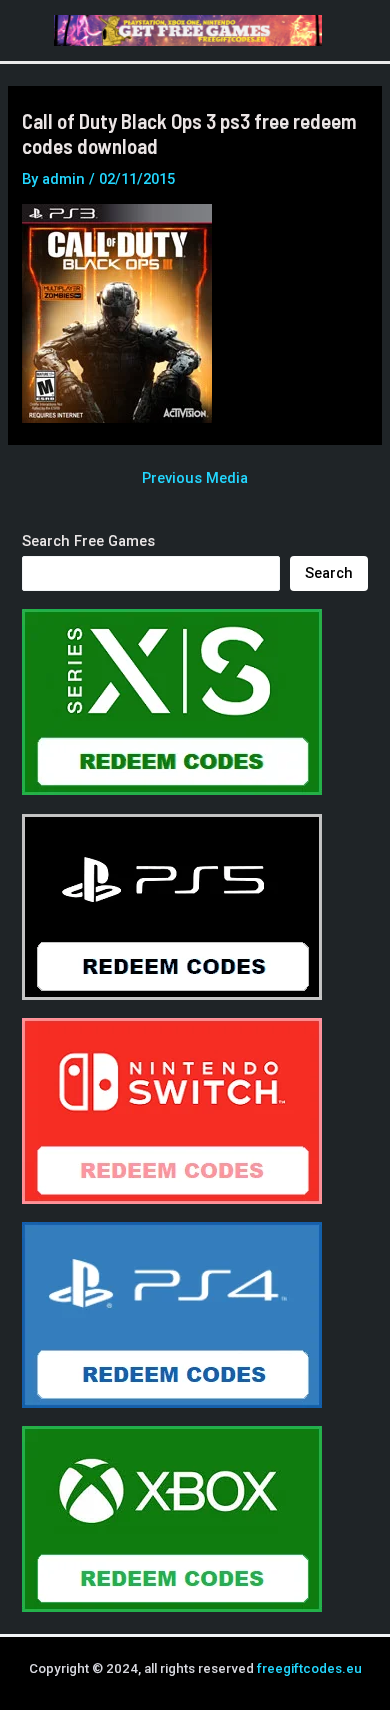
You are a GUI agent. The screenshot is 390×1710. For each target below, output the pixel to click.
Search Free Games (88, 541)
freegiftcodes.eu (309, 1668)
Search (329, 573)
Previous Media (195, 478)
